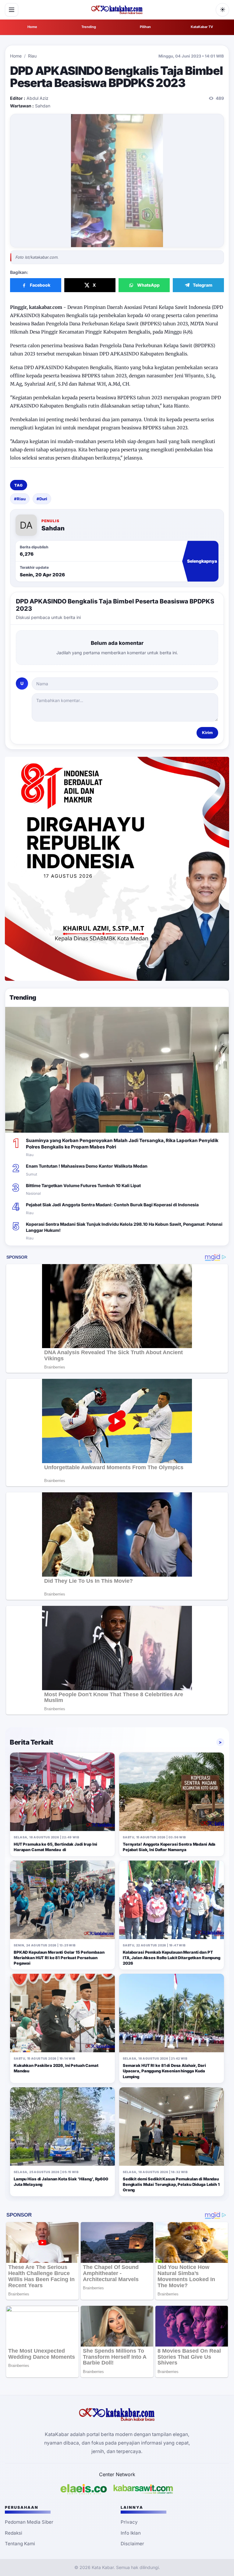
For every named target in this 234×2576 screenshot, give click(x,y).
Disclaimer (132, 2544)
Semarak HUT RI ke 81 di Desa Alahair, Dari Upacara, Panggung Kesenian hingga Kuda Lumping (164, 2071)
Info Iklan (131, 2533)
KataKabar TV (202, 27)
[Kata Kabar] (117, 10)
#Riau (20, 499)
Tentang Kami (20, 2544)
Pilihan (145, 27)
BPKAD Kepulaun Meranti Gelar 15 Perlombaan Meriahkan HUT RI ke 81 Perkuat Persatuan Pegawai (59, 1958)
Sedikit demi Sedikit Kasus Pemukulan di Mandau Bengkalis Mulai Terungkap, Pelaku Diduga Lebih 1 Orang (171, 2184)
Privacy (129, 2522)
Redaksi (14, 2533)
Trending (89, 27)
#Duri (42, 499)
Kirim (207, 732)
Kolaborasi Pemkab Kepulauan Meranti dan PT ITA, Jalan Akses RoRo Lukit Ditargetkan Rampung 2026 (172, 1958)
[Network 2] (143, 2489)
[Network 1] (84, 2489)
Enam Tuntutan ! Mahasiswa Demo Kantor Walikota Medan (87, 1166)
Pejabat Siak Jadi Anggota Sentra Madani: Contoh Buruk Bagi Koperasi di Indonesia (112, 1205)
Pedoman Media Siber (29, 2522)
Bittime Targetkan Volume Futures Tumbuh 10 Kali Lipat (83, 1185)
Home (32, 27)
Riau (32, 56)
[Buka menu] (12, 10)
